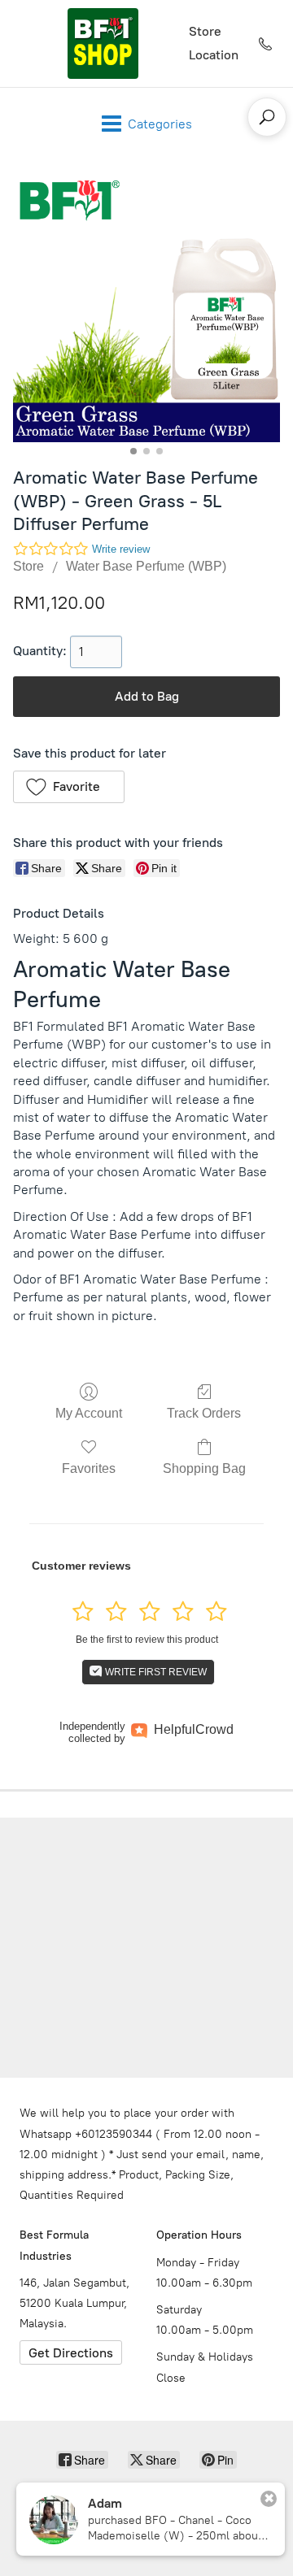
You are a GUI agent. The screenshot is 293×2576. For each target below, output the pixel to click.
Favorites (89, 1468)
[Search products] (267, 117)
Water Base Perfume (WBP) (146, 566)
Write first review (155, 1672)
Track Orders (204, 1413)
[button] (69, 787)
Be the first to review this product (147, 1640)
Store (205, 31)
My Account (89, 1413)
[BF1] (103, 43)
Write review (121, 549)
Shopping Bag (204, 1468)
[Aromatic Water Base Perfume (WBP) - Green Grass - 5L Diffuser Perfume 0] (146, 309)
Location (214, 55)
